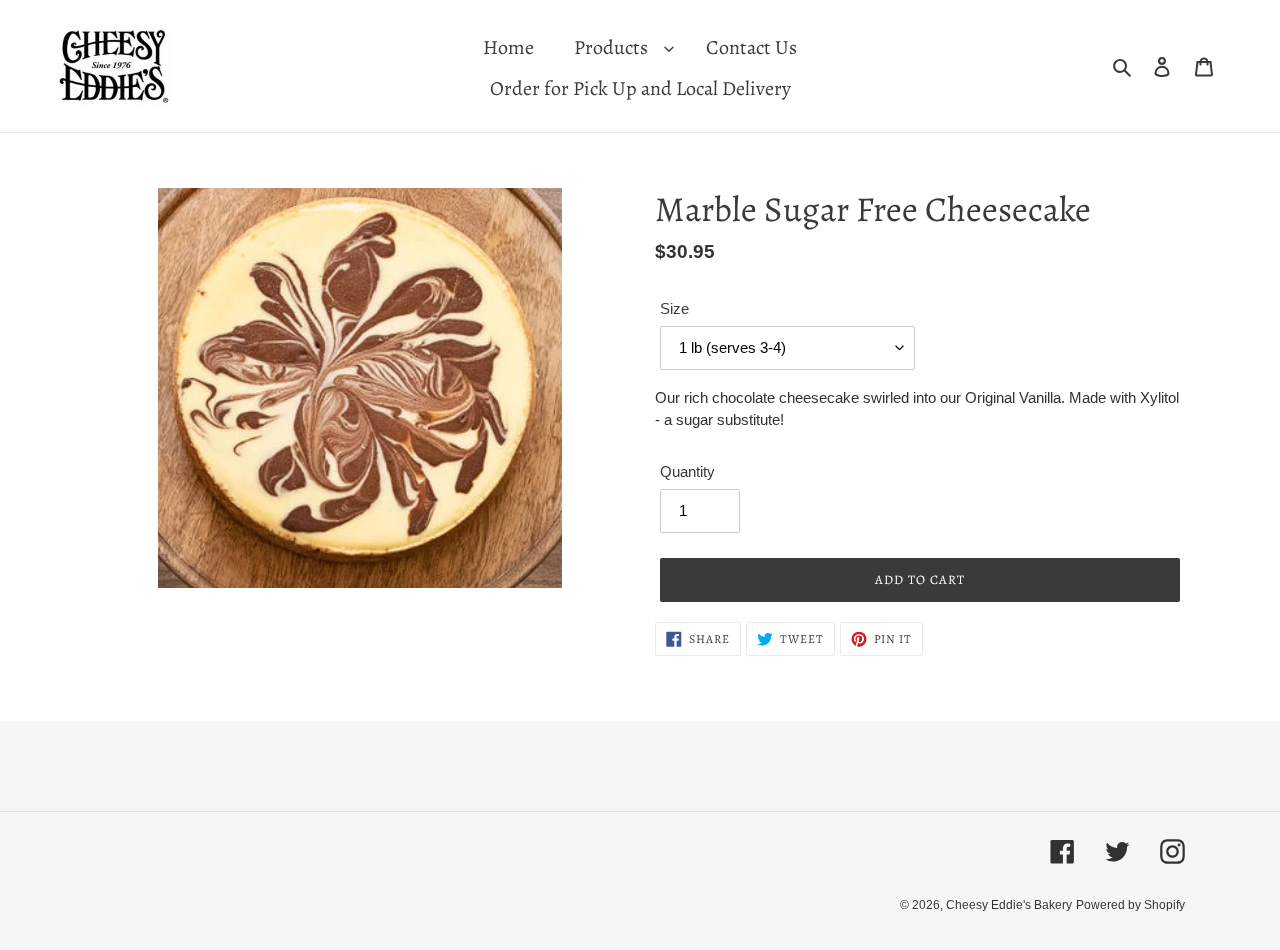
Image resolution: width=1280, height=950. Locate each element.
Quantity (687, 471)
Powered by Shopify (1130, 905)
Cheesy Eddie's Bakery (1009, 905)
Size (674, 308)
